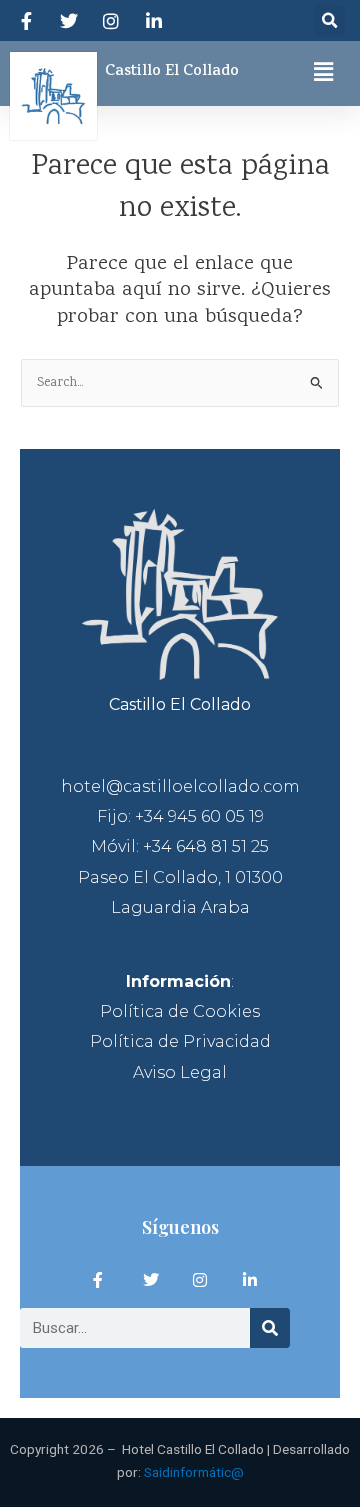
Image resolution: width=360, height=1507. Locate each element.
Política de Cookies (180, 1011)
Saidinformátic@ (194, 1472)
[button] (329, 20)
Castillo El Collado (172, 72)
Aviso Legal (180, 1072)
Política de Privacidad (180, 1041)
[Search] (270, 1328)
